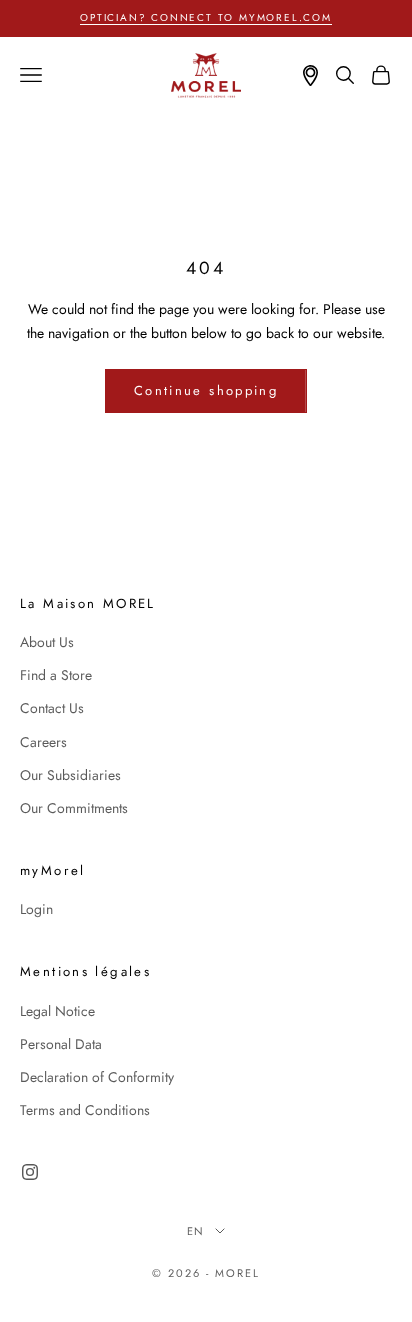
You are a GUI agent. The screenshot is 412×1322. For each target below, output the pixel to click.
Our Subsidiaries (70, 775)
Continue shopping (206, 390)
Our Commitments (74, 808)
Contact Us (52, 708)
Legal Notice (57, 1011)
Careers (43, 742)
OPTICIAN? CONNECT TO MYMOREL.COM (206, 17)
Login (36, 909)
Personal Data (61, 1044)
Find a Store (56, 675)
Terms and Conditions (85, 1110)
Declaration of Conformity (97, 1077)
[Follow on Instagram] (30, 1172)
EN (196, 1231)
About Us (47, 642)
